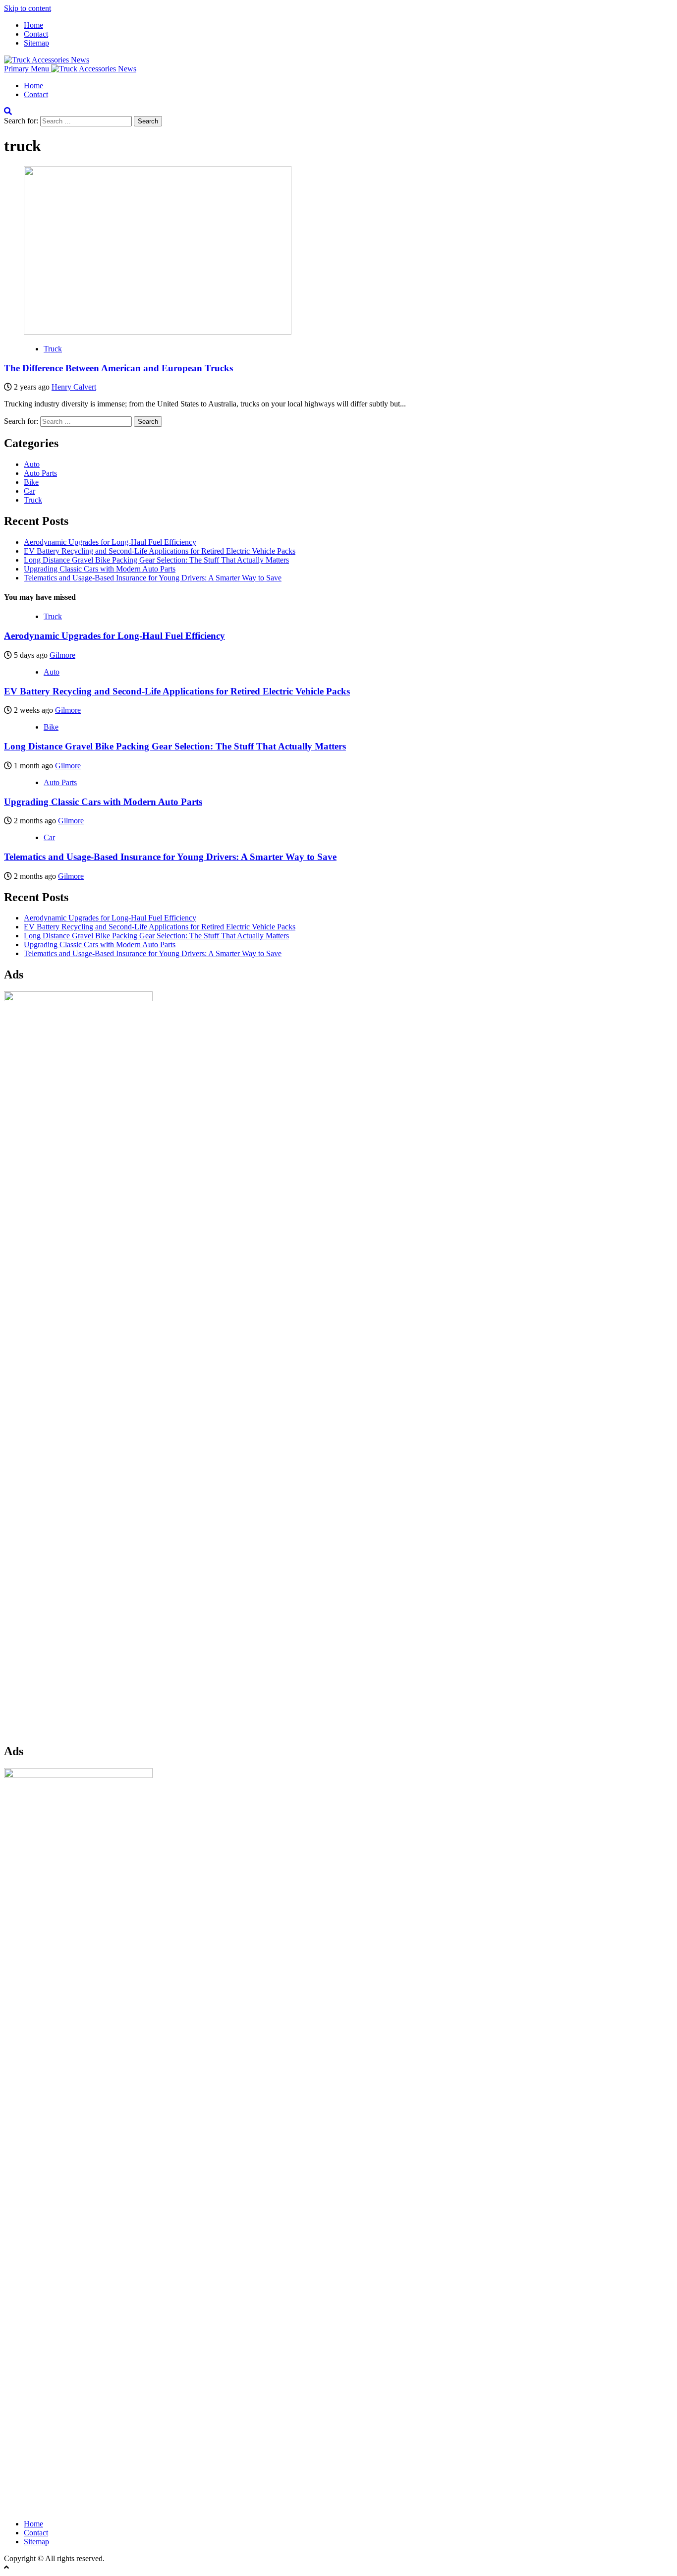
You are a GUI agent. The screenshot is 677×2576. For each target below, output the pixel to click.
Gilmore (62, 655)
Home (33, 25)
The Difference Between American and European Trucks (118, 368)
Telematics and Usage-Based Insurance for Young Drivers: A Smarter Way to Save (153, 578)
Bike (31, 482)
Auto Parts (40, 473)
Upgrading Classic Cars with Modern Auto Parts (100, 569)
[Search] (8, 111)
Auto (32, 464)
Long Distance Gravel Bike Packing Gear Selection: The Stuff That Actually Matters (156, 560)
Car (29, 491)
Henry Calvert (74, 387)
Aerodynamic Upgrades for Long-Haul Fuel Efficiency (110, 542)
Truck (53, 349)
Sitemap (36, 43)
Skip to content (28, 8)
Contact (36, 34)
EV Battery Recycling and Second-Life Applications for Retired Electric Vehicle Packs (160, 551)
